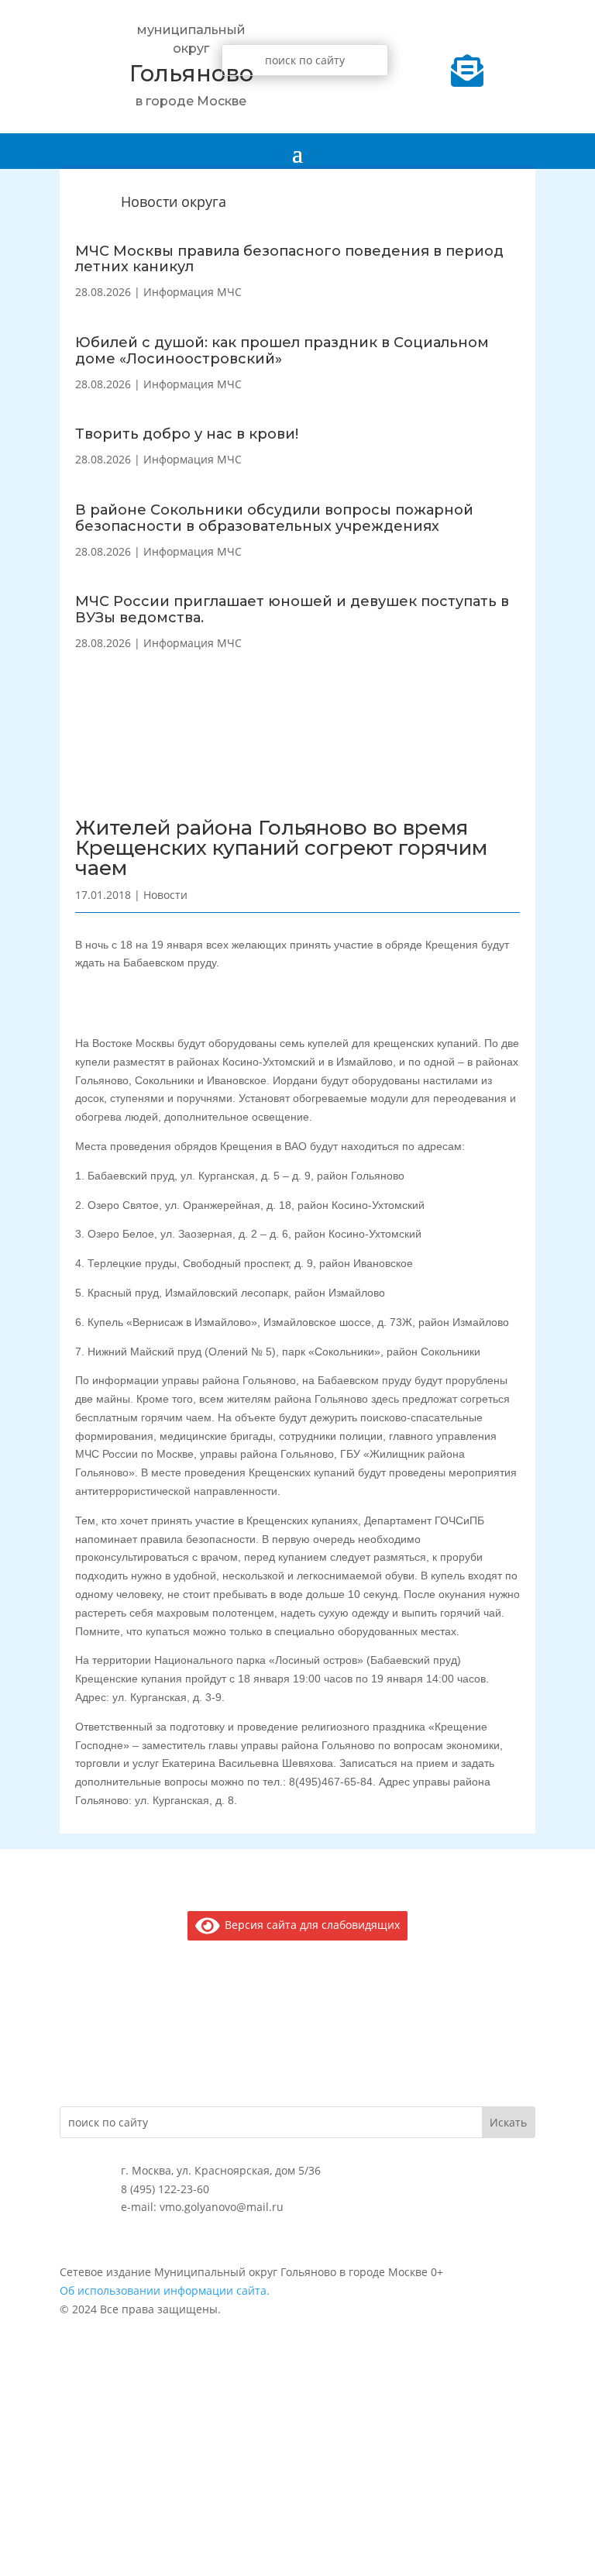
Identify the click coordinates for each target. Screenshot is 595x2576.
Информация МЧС (193, 292)
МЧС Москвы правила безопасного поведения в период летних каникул (289, 259)
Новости (165, 895)
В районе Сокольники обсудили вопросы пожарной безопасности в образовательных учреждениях (274, 518)
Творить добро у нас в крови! (187, 434)
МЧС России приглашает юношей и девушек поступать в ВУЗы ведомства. (292, 610)
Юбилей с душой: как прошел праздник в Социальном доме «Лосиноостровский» (282, 351)
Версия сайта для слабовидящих (310, 1925)
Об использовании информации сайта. (165, 2290)
